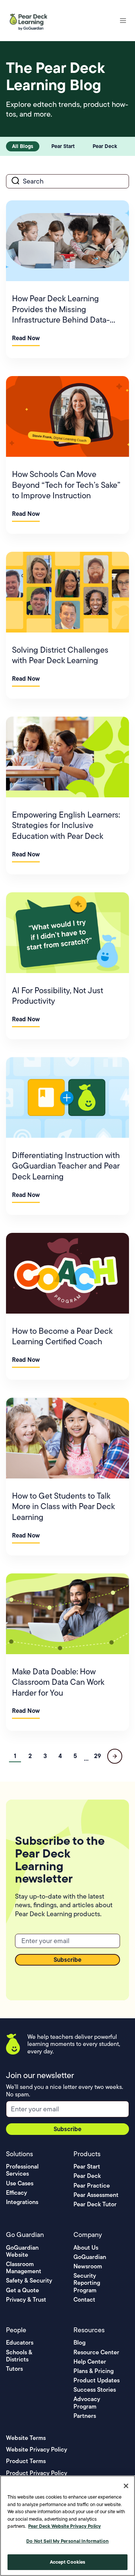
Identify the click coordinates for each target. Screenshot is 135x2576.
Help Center (90, 2362)
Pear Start (87, 2166)
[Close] (126, 2486)
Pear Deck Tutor (95, 2204)
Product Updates (97, 2380)
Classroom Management (24, 2268)
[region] (67, 2526)
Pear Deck (87, 2176)
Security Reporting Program (87, 2283)
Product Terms (26, 2461)
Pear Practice (92, 2186)
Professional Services (22, 2170)
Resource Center (96, 2352)
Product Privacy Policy (37, 2473)
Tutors (14, 2369)
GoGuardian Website (22, 2251)
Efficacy (16, 2193)
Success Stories (95, 2390)
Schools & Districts (19, 2356)
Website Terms (26, 2438)
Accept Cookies (68, 2562)
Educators (20, 2343)
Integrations (22, 2202)
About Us (86, 2248)
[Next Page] (115, 1756)
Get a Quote (22, 2290)
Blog (79, 2343)
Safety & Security (29, 2280)
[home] (30, 21)
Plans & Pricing (94, 2371)
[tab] (23, 146)
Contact (84, 2300)
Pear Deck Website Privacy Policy (64, 2526)
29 (97, 1756)
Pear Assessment (96, 2195)
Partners (85, 2416)
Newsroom (88, 2266)
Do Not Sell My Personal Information (67, 2541)
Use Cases (20, 2183)
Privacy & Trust (26, 2300)
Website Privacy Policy (37, 2449)
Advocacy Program (87, 2403)
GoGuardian (90, 2257)
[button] (123, 21)
